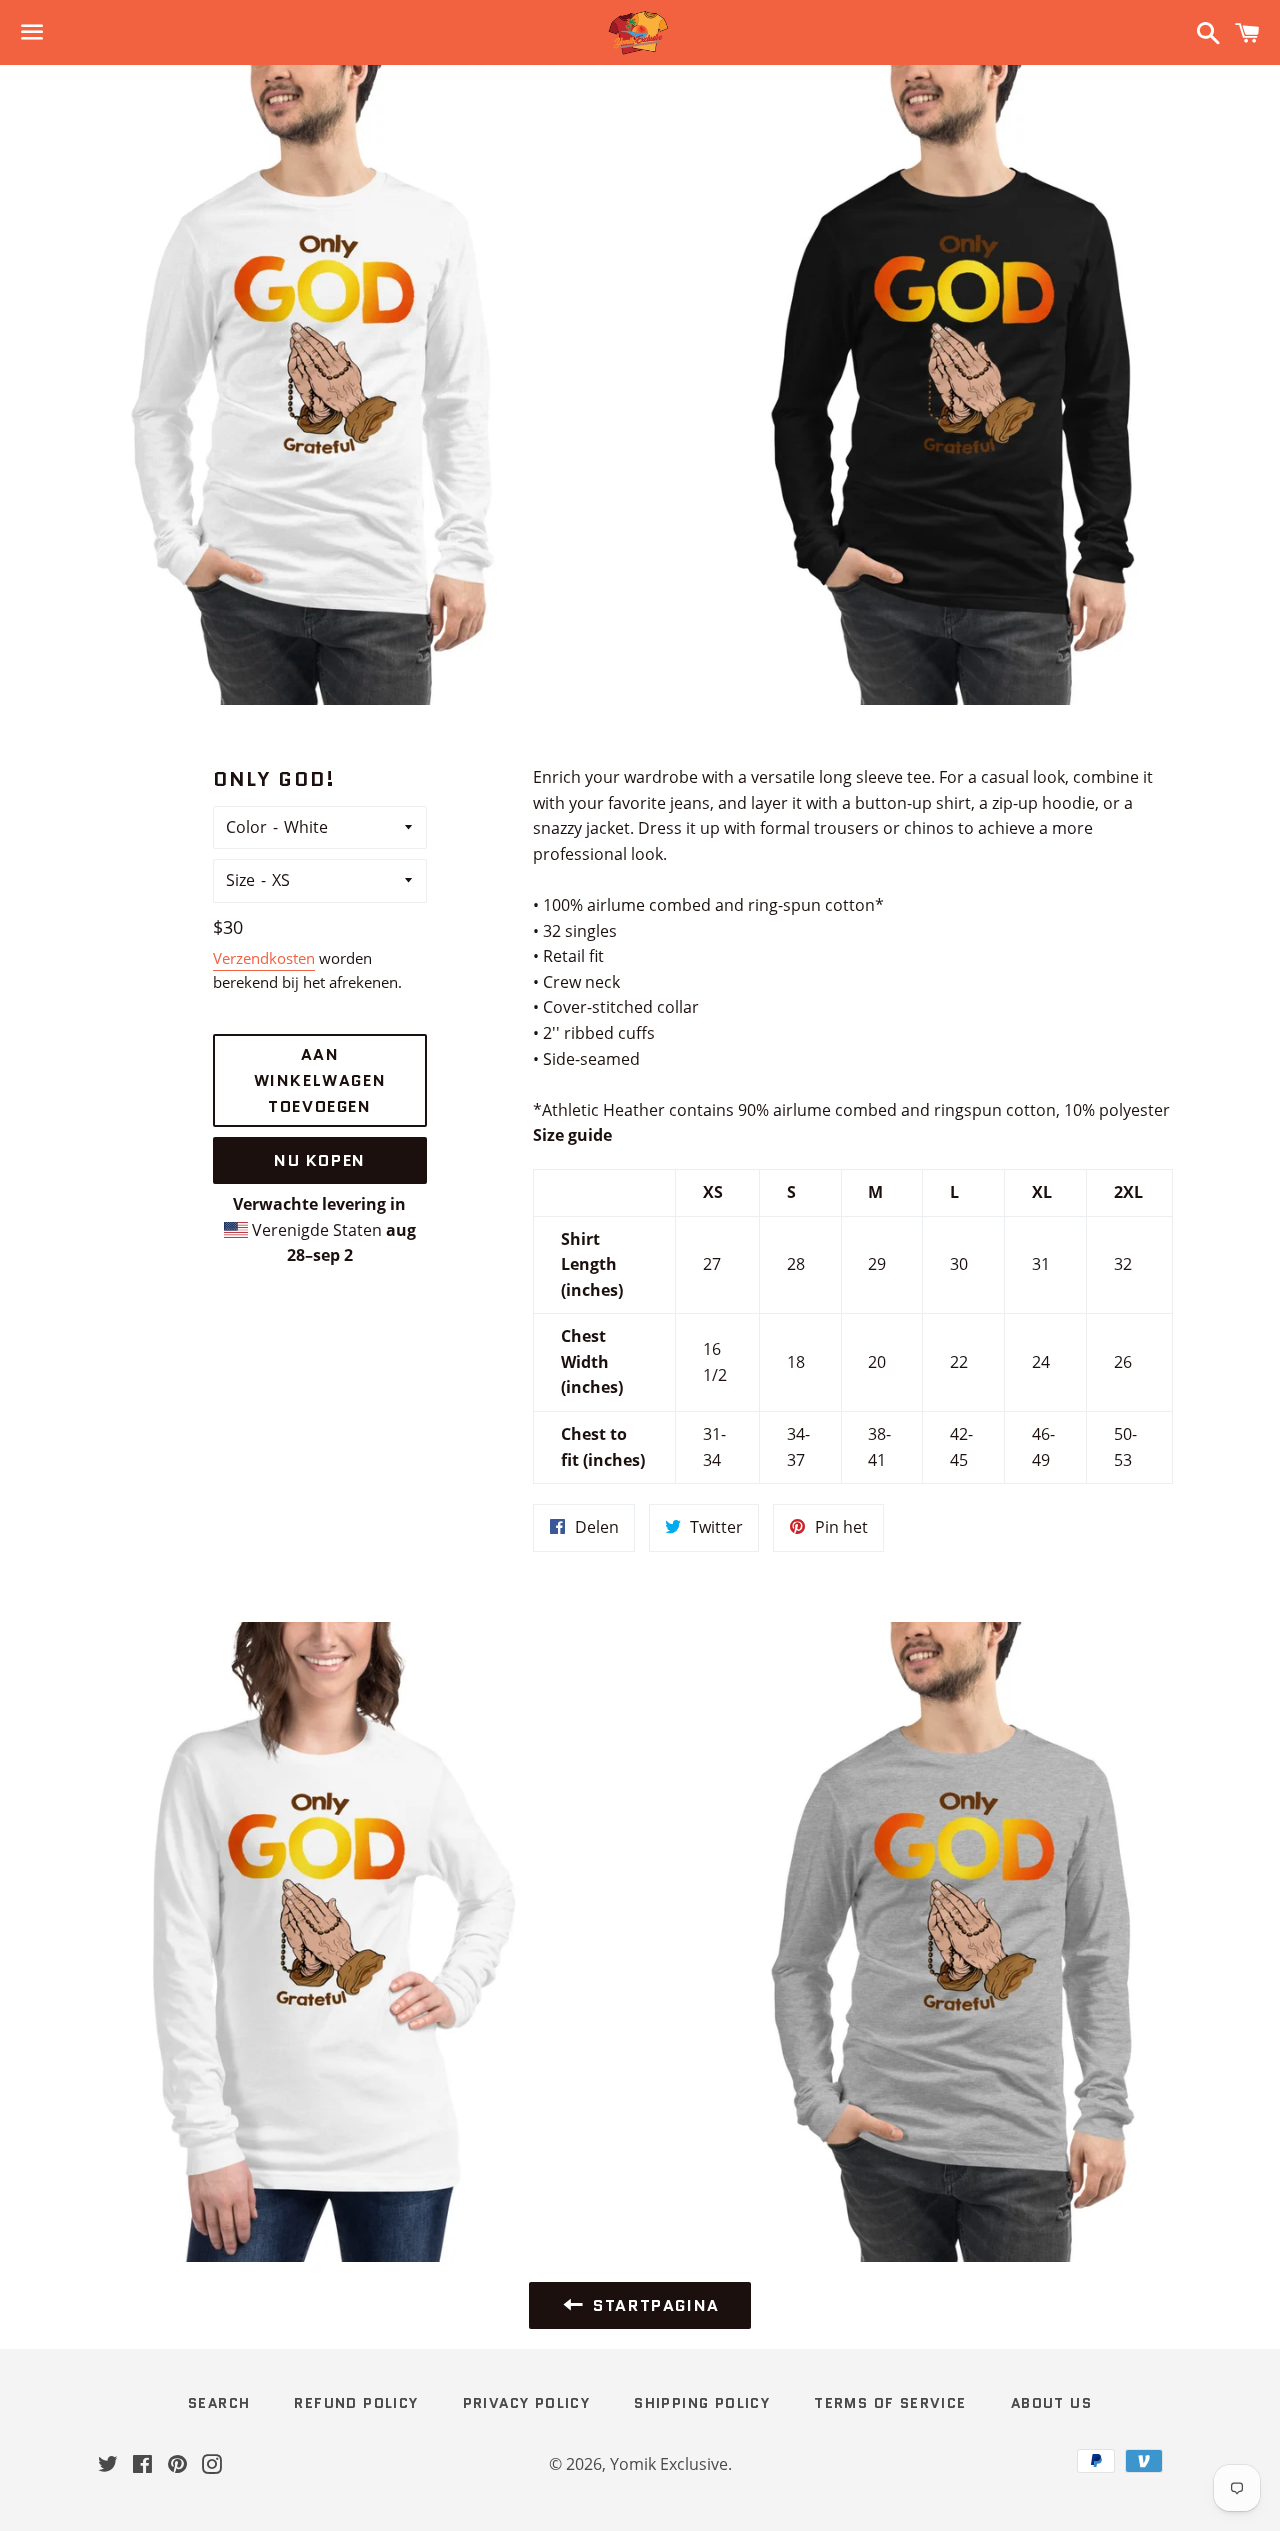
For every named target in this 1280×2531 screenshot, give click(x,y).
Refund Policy (356, 2403)
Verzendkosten (264, 958)
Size (240, 880)
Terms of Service (890, 2403)
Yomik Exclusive (669, 2464)
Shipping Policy (702, 2403)
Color (246, 827)
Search (219, 2403)
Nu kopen (320, 1160)
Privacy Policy (527, 2403)
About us (1051, 2403)
